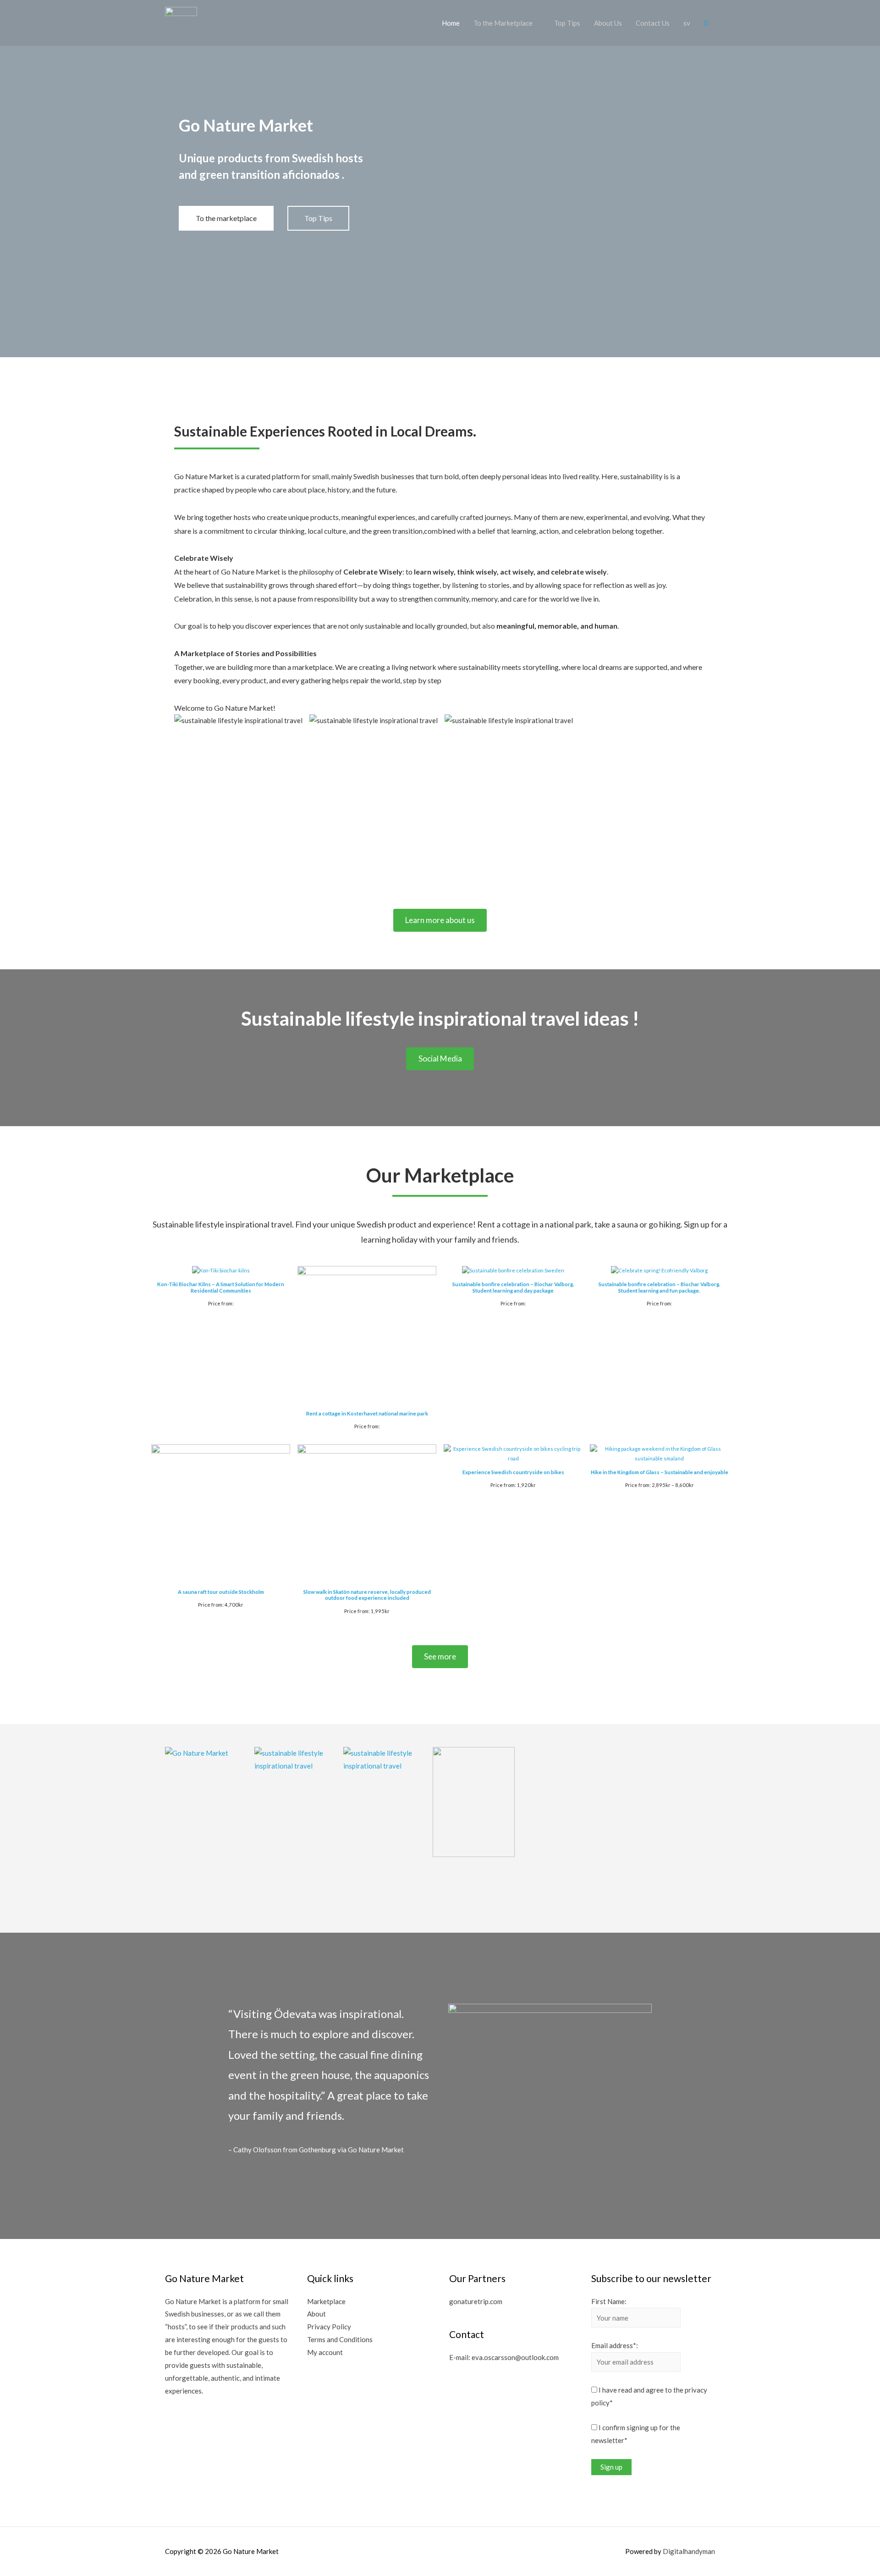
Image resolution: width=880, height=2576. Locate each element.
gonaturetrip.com (476, 2301)
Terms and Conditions (340, 2339)
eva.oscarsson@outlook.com (515, 2357)
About (316, 2314)
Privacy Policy (329, 2327)
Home (451, 23)
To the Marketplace (503, 23)
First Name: (609, 2301)
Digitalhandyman (689, 2551)
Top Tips (567, 23)
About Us (608, 23)
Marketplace (326, 2301)
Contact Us (653, 23)
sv (687, 23)
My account (325, 2352)
